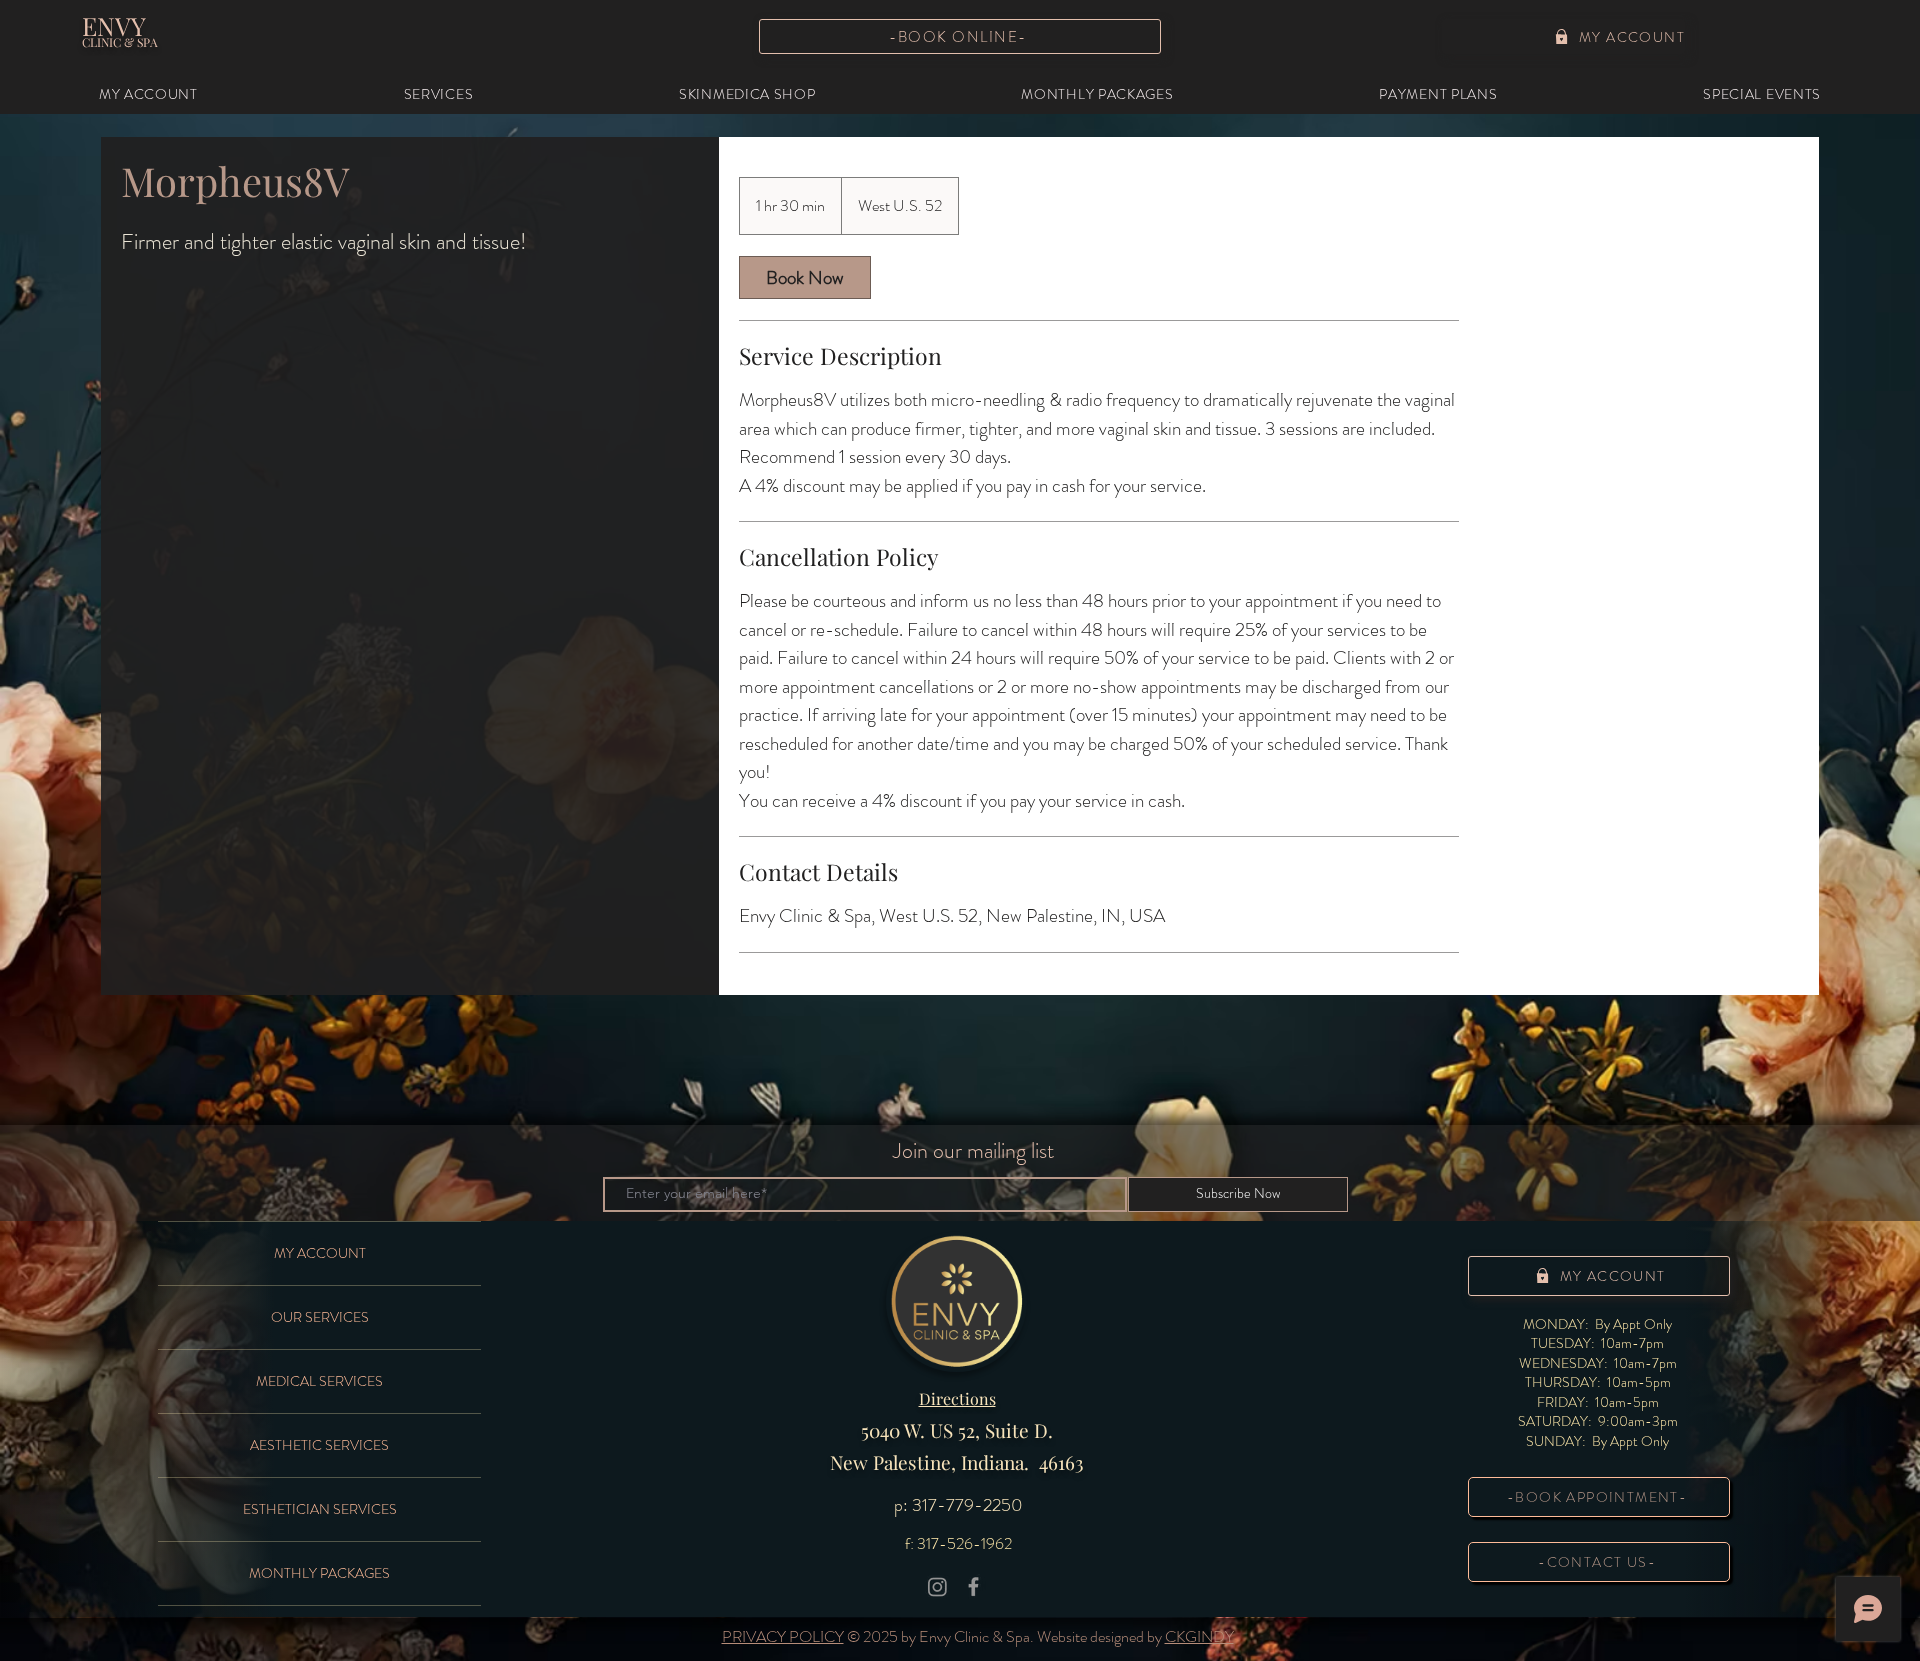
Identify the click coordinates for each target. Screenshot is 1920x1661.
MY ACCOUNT (320, 1253)
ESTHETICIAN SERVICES (320, 1509)
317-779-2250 (967, 1505)
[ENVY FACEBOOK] (973, 1586)
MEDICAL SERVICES (319, 1381)
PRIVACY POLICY (783, 1636)
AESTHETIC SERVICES (319, 1445)
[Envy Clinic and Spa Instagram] (937, 1586)
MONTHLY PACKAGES (319, 1573)
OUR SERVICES (320, 1317)
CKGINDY (1199, 1636)
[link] (805, 277)
